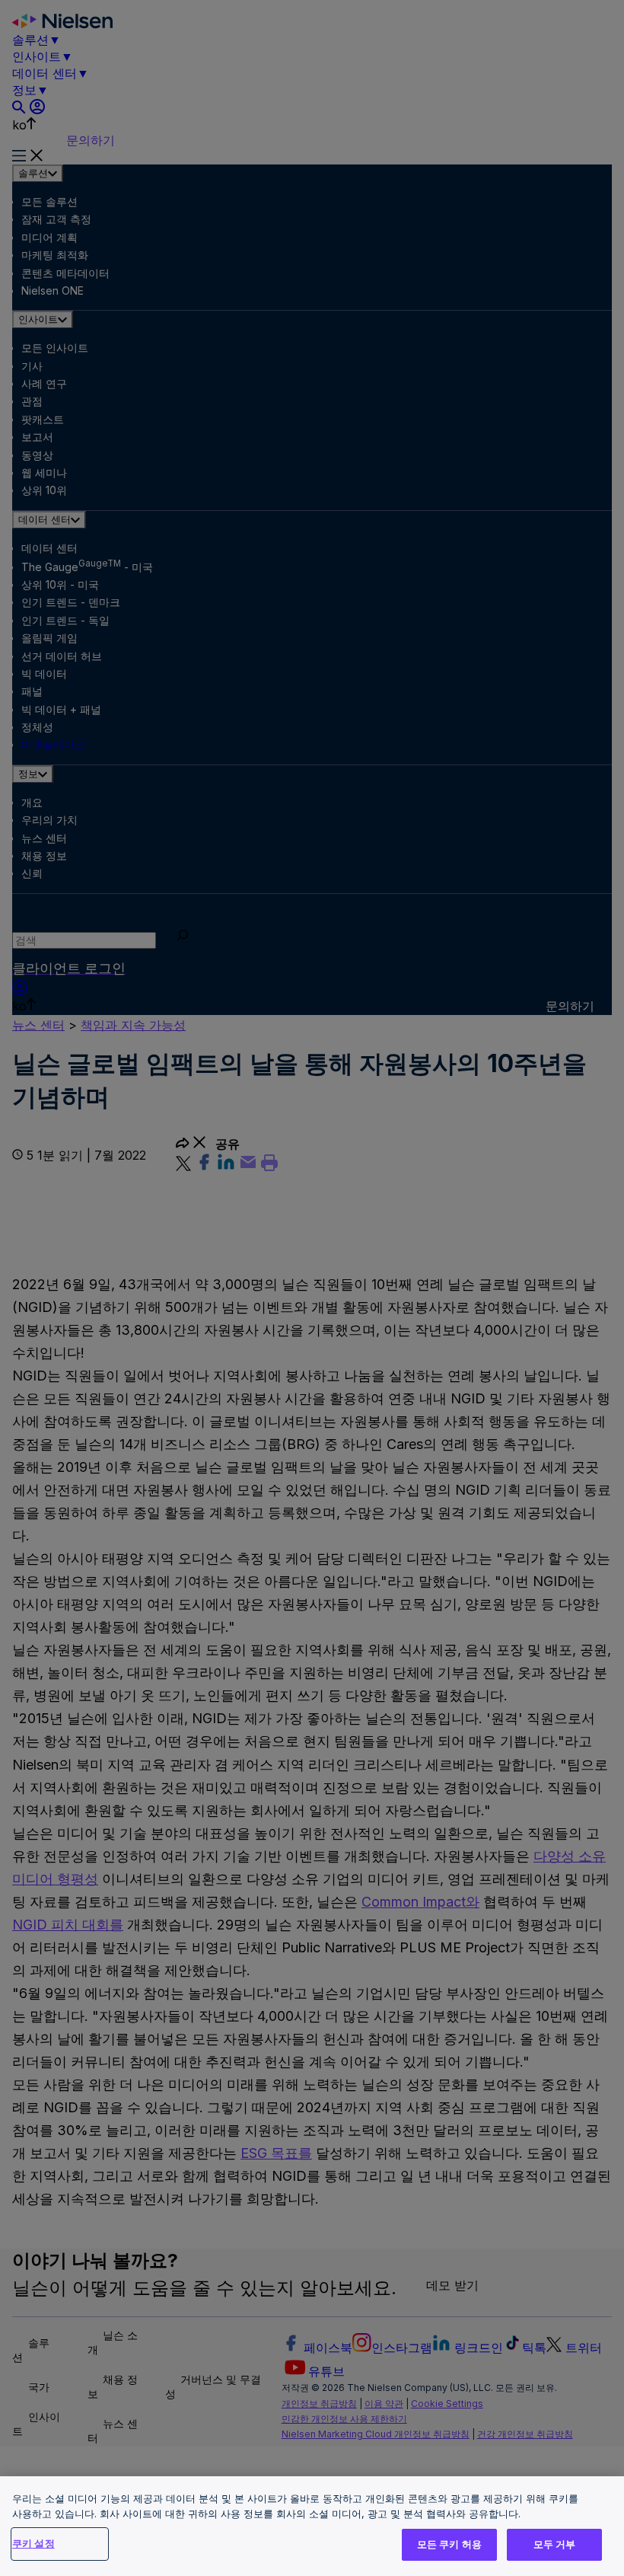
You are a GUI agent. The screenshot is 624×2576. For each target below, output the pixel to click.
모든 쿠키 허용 (449, 2544)
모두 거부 (555, 2544)
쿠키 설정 (33, 2543)
